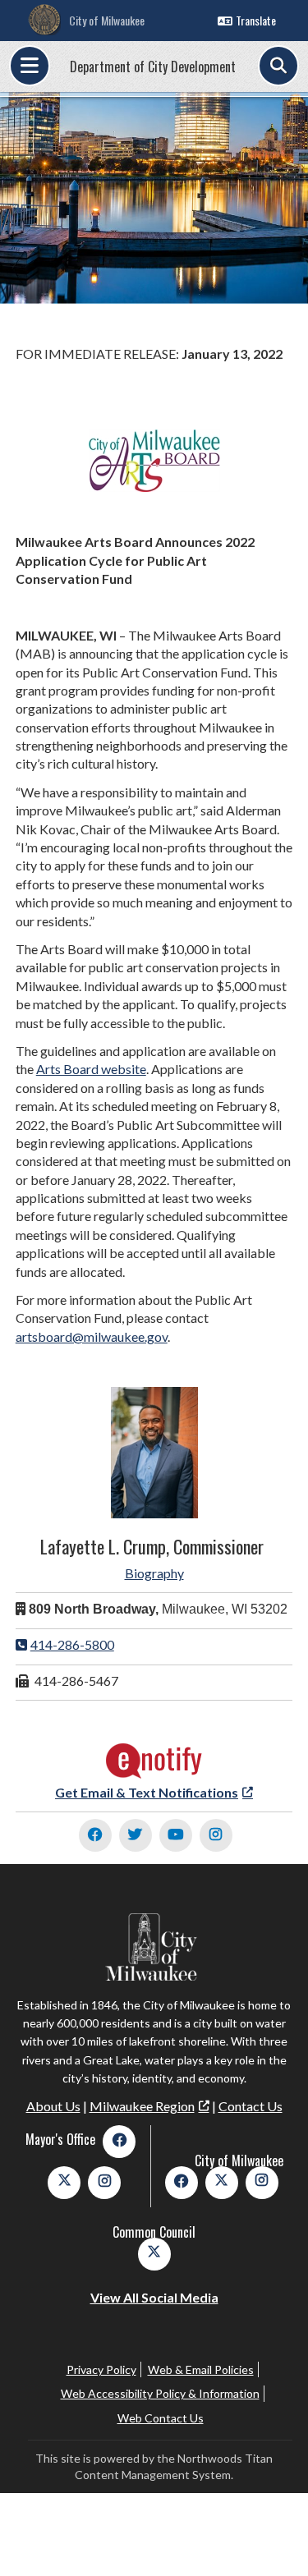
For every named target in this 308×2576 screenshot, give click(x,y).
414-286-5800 (72, 1644)
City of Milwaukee (107, 20)
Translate (256, 20)
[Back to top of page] (274, 2537)
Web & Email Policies (201, 2369)
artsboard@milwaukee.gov (92, 1336)
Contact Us (251, 2106)
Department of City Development (153, 67)
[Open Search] (278, 66)
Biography (154, 1573)
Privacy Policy (101, 2369)
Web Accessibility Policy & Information (160, 2393)
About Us (53, 2106)
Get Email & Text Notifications (147, 1792)
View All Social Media (154, 2297)
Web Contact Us (161, 2418)
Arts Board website (91, 1069)
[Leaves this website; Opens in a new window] (95, 1835)
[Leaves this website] (154, 1774)
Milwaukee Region (142, 2106)
